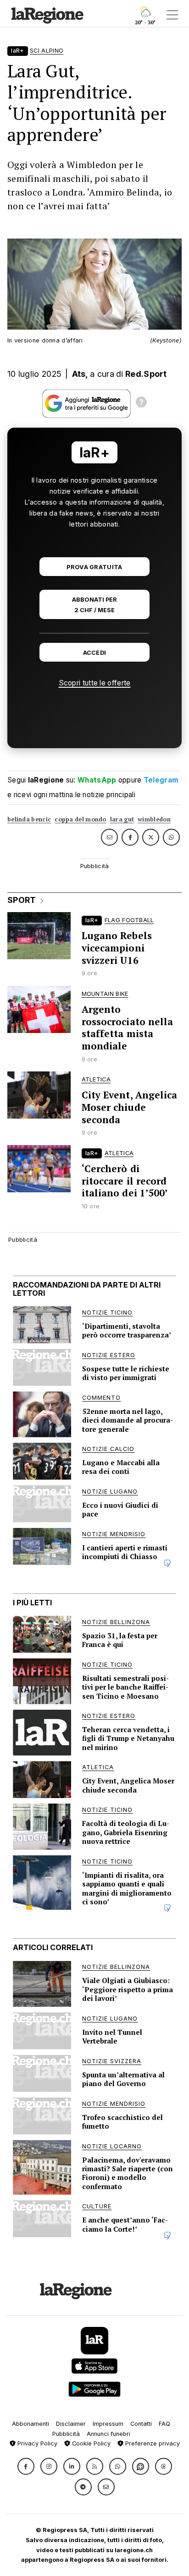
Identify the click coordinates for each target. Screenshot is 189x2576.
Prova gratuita (94, 567)
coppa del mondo (81, 819)
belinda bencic (29, 819)
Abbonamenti (31, 2424)
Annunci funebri (108, 2434)
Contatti (141, 2424)
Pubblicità (66, 2434)
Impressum (108, 2424)
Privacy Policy (36, 2443)
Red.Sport (146, 374)
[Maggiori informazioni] (141, 403)
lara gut (122, 819)
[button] (26, 2466)
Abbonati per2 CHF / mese (94, 605)
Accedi (95, 653)
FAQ (164, 2424)
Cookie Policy (90, 2443)
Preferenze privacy (152, 2443)
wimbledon (154, 819)
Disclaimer (71, 2424)
